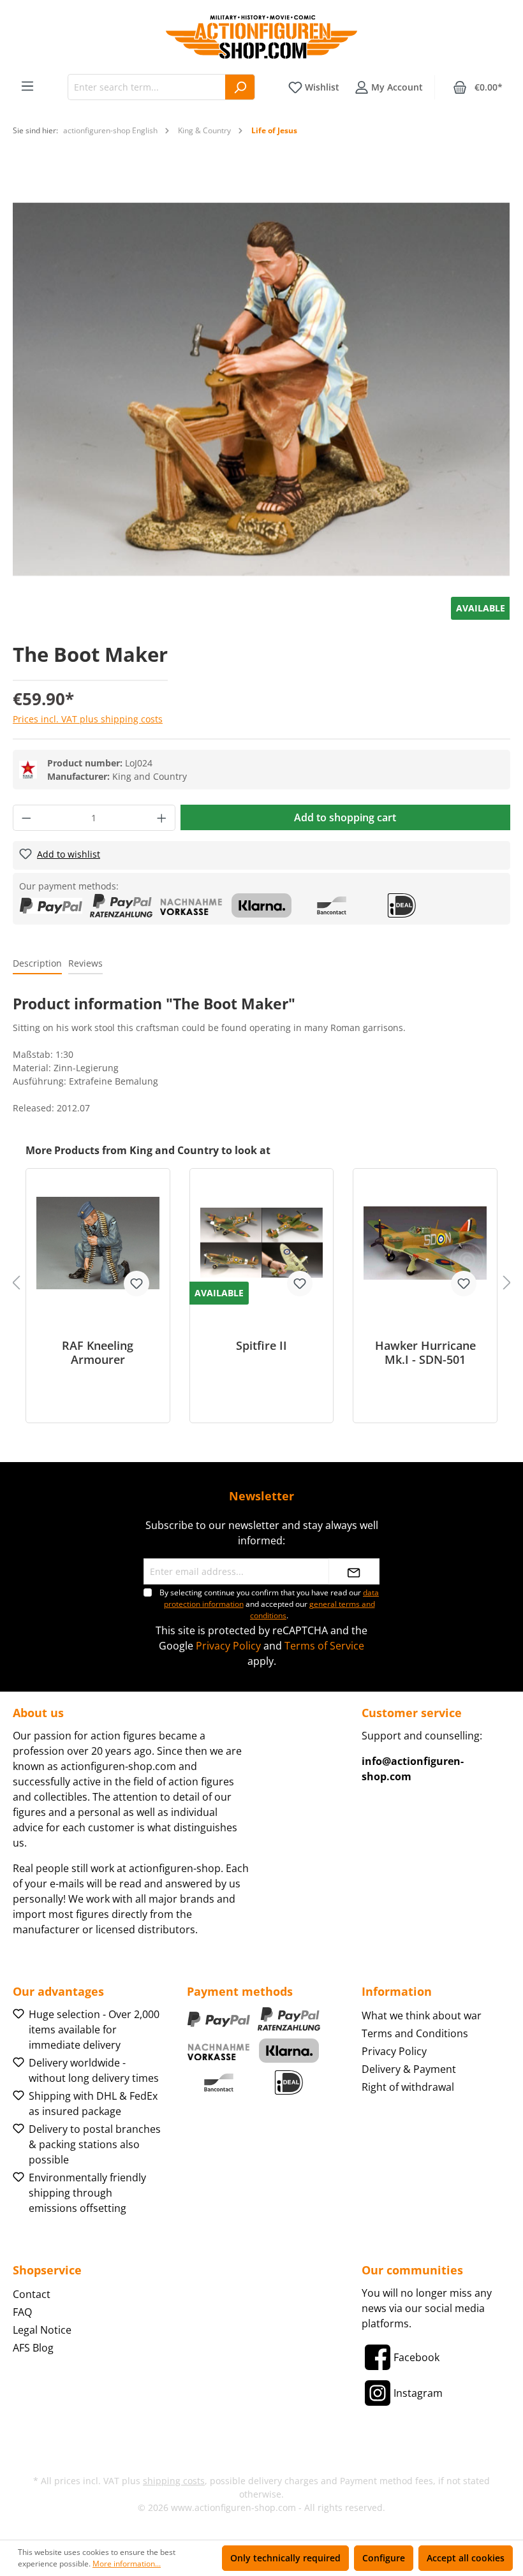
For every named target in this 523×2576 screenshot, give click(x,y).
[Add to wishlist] (136, 1284)
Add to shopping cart (345, 817)
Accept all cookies (466, 2558)
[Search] (240, 87)
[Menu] (27, 86)
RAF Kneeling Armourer (98, 1352)
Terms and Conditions (415, 2033)
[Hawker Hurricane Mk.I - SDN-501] (425, 1243)
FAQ (22, 2312)
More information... (127, 2564)
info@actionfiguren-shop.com (413, 1769)
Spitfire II (261, 1346)
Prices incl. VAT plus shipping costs (88, 719)
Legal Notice (42, 2330)
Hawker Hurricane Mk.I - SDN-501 (425, 1352)
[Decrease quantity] (26, 818)
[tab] (37, 964)
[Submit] (354, 1571)
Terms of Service (324, 1646)
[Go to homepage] (261, 37)
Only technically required (285, 2558)
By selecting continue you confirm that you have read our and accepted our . (269, 1604)
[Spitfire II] (262, 1243)
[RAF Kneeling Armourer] (98, 1243)
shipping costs (174, 2481)
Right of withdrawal (408, 2087)
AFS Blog (33, 2348)
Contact (32, 2294)
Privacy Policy (228, 1646)
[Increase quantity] (162, 818)
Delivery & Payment (409, 2069)
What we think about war (422, 2016)
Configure (384, 2558)
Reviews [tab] (85, 963)
